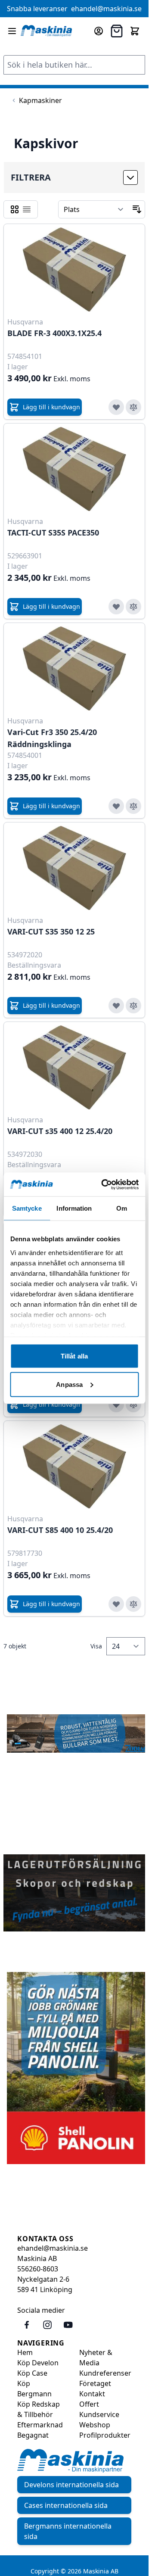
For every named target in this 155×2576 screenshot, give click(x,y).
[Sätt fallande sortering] (137, 209)
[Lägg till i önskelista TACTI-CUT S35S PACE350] (116, 607)
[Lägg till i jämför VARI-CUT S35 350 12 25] (133, 1006)
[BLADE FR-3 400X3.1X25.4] (74, 269)
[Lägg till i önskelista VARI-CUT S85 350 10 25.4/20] (116, 1405)
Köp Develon (38, 2363)
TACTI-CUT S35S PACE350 (53, 533)
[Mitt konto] (99, 31)
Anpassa (69, 1384)
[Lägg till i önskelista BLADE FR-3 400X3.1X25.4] (116, 407)
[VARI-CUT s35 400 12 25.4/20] (74, 1067)
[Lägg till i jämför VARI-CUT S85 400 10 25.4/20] (133, 1604)
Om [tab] (122, 1208)
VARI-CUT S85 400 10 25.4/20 (60, 1530)
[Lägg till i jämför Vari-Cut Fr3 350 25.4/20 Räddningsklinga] (133, 806)
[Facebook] (27, 2325)
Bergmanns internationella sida (68, 2531)
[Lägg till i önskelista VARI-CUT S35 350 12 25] (116, 1006)
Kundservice (99, 2414)
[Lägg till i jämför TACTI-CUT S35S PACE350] (133, 607)
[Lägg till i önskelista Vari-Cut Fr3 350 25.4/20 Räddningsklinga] (116, 806)
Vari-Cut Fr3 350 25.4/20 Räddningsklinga (52, 738)
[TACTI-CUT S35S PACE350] (74, 469)
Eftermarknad (40, 2425)
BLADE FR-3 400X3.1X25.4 (54, 333)
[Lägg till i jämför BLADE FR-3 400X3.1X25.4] (133, 407)
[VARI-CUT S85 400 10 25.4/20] (74, 1466)
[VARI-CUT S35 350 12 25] (74, 868)
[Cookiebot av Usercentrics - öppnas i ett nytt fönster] (104, 1184)
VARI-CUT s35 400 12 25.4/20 (60, 1131)
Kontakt (92, 2394)
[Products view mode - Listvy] (27, 209)
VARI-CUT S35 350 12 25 (51, 931)
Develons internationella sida (71, 2485)
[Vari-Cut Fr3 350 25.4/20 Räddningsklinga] (74, 668)
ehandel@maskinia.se (106, 9)
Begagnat (33, 2435)
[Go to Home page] (46, 31)
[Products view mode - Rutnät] (15, 209)
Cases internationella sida (66, 2505)
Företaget (95, 2383)
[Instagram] (47, 2325)
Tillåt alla (74, 1356)
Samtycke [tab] (27, 1208)
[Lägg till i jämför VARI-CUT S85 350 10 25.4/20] (133, 1405)
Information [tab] (74, 1208)
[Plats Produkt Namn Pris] (94, 209)
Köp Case (32, 2373)
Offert (89, 2404)
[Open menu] (12, 31)
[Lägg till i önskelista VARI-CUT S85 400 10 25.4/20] (116, 1604)
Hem (25, 2352)
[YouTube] (68, 2325)
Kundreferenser (105, 2373)
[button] (74, 178)
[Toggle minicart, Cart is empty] (135, 31)
